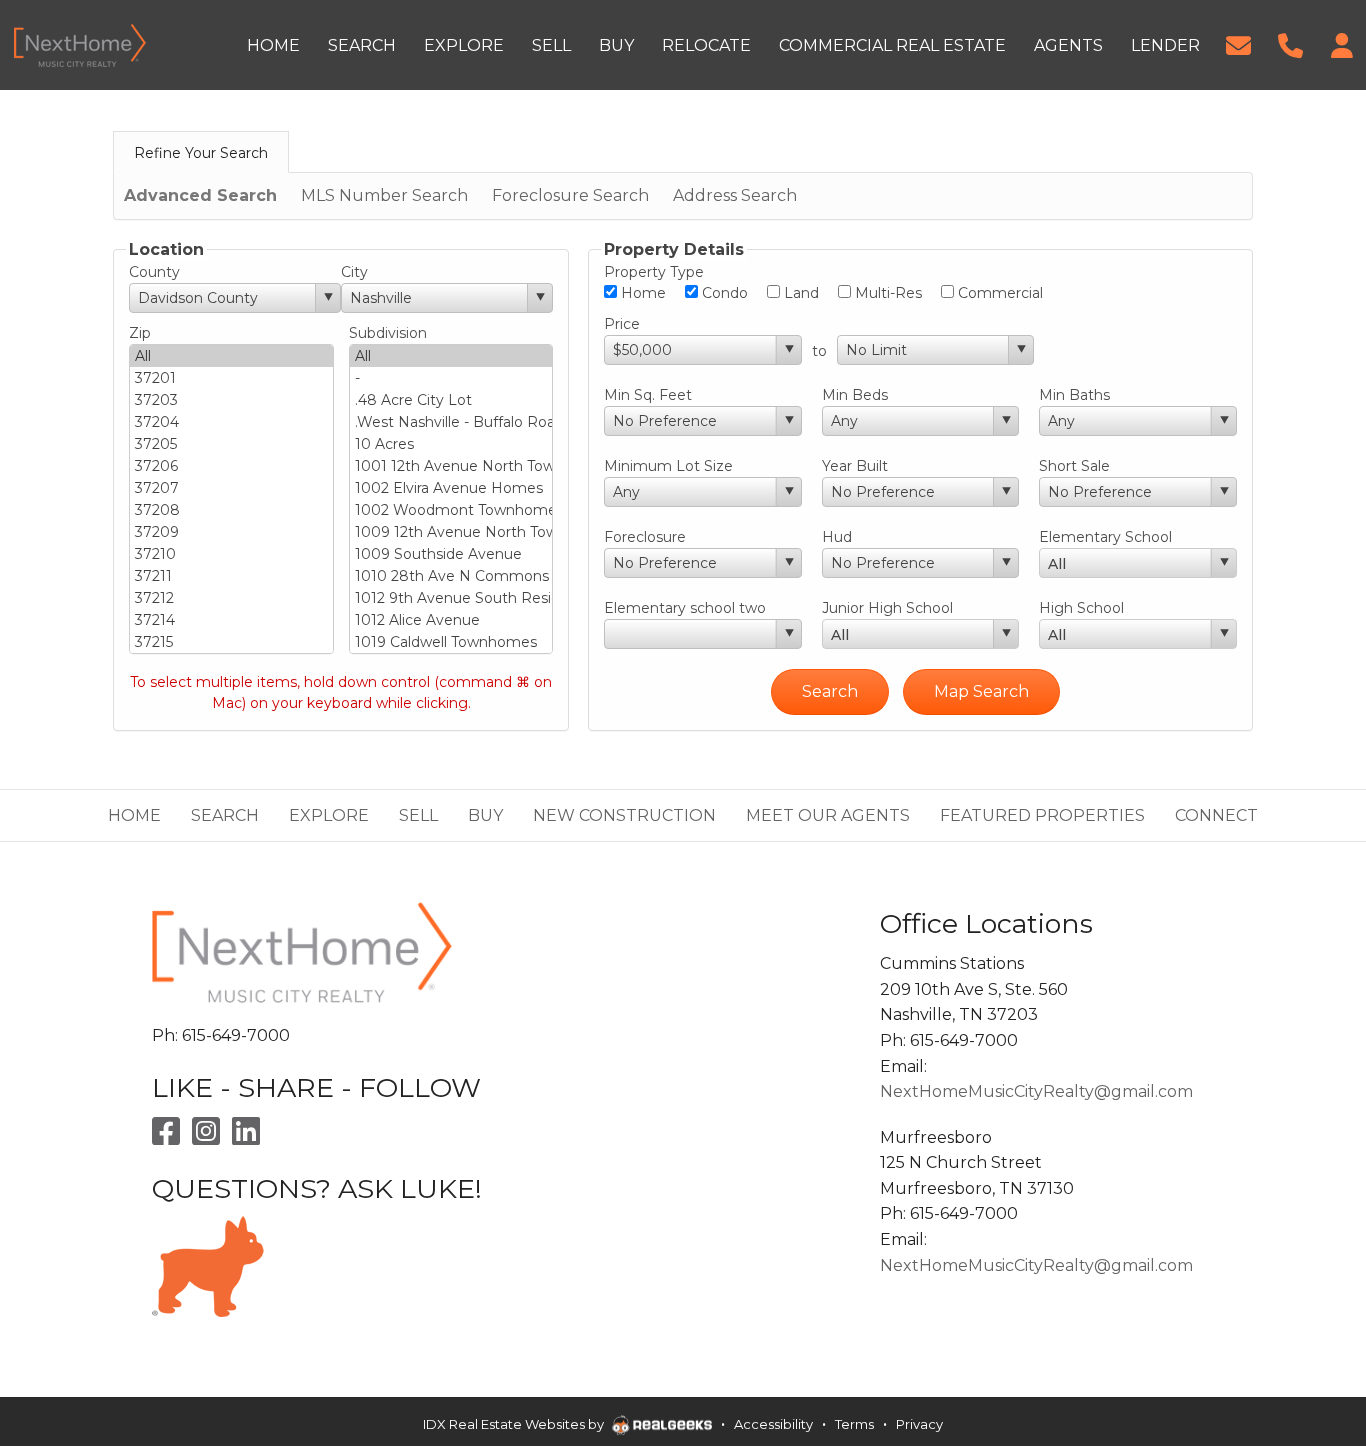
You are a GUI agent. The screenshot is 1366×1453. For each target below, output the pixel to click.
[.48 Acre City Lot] (451, 400)
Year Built (855, 466)
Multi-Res (886, 293)
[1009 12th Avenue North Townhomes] (451, 532)
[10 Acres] (451, 444)
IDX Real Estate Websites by (515, 1424)
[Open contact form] (1238, 43)
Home (641, 293)
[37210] (231, 554)
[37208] (231, 510)
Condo (723, 293)
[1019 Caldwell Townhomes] (451, 642)
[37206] (231, 466)
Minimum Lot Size (668, 466)
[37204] (231, 422)
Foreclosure (645, 537)
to (819, 351)
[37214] (231, 620)
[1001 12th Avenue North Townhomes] (451, 466)
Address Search (735, 195)
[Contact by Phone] (1290, 43)
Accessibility (773, 1424)
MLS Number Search (384, 195)
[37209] (231, 532)
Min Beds (855, 395)
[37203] (231, 400)
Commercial (998, 293)
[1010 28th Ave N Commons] (451, 576)
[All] (231, 356)
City (354, 272)
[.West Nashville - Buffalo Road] (451, 422)
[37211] (231, 576)
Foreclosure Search (570, 195)
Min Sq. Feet (648, 395)
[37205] (231, 444)
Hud (837, 537)
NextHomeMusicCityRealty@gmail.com (1036, 1091)
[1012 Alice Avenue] (451, 620)
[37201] (231, 378)
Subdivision (388, 333)
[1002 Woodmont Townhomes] (451, 510)
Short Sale (1074, 466)
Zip (140, 333)
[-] (451, 378)
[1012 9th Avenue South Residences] (451, 598)
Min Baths (1074, 395)
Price (622, 324)
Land (799, 293)
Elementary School (1105, 537)
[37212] (231, 598)
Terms (854, 1424)
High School (1081, 608)
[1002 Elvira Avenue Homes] (451, 488)
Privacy (919, 1424)
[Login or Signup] (1342, 43)
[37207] (231, 488)
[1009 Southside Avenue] (451, 554)
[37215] (231, 642)
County (154, 272)
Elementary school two (685, 608)
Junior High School (887, 608)
